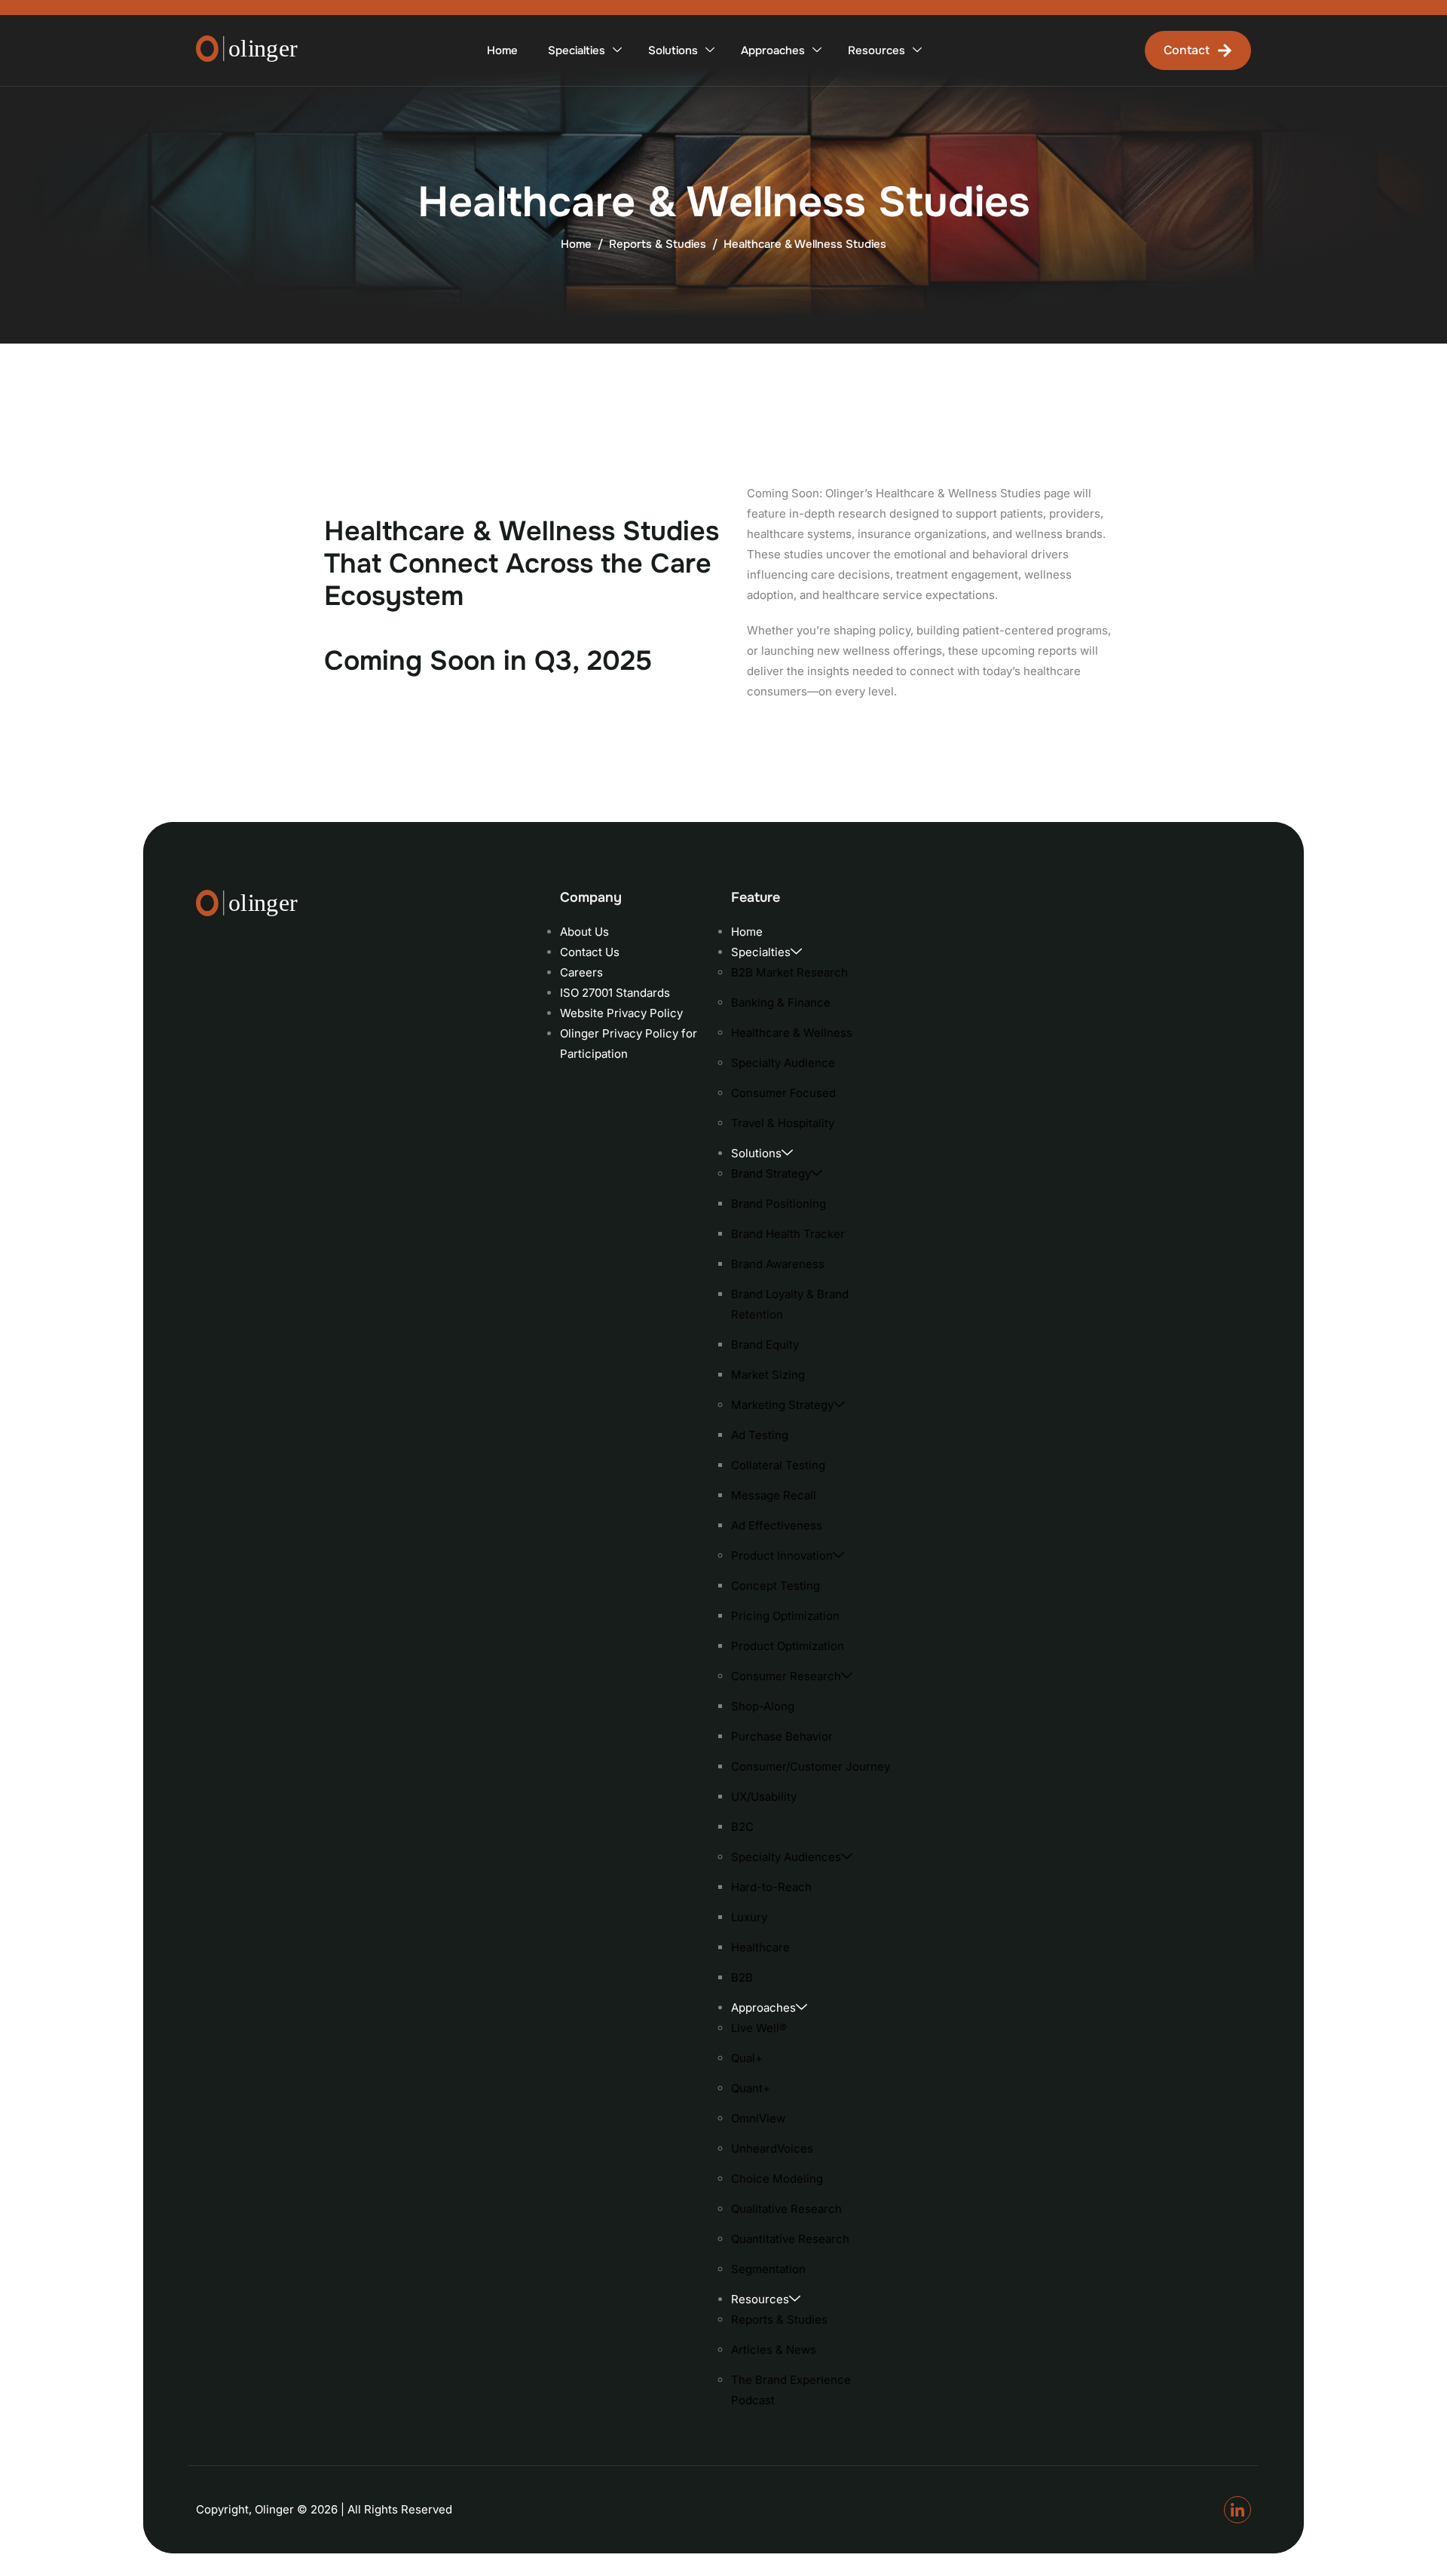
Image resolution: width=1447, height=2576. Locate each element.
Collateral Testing (778, 1465)
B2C (742, 1827)
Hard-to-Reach (771, 1887)
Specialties (577, 50)
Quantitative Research (790, 2239)
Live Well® (759, 2028)
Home (502, 50)
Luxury (749, 1917)
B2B (742, 1977)
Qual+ (747, 2058)
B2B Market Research (789, 972)
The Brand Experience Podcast (791, 2390)
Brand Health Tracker (788, 1234)
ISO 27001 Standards (615, 993)
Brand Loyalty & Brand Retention (790, 1304)
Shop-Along (763, 1706)
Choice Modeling (777, 2179)
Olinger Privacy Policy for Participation (629, 1044)
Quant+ (751, 2088)
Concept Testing (776, 1586)
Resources (876, 50)
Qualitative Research (786, 2209)
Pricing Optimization (785, 1616)
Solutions (673, 50)
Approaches (773, 50)
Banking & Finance (781, 1002)
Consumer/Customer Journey (811, 1766)
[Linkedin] (1237, 2510)
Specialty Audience (783, 1063)
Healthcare (760, 1947)
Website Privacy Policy (621, 1013)
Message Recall (774, 1495)
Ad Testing (760, 1435)
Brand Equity (765, 1345)
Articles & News (774, 2350)
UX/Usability (764, 1797)
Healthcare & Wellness (792, 1033)
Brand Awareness (778, 1264)
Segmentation (768, 2269)
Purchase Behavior (782, 1736)
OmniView (758, 2118)
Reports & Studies (779, 2319)
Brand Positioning (779, 1204)
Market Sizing (768, 1375)
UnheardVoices (772, 2148)
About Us (584, 932)
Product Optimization (788, 1646)
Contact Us (590, 952)
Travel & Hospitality (783, 1123)
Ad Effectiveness (777, 1525)
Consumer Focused (783, 1093)
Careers (581, 972)
